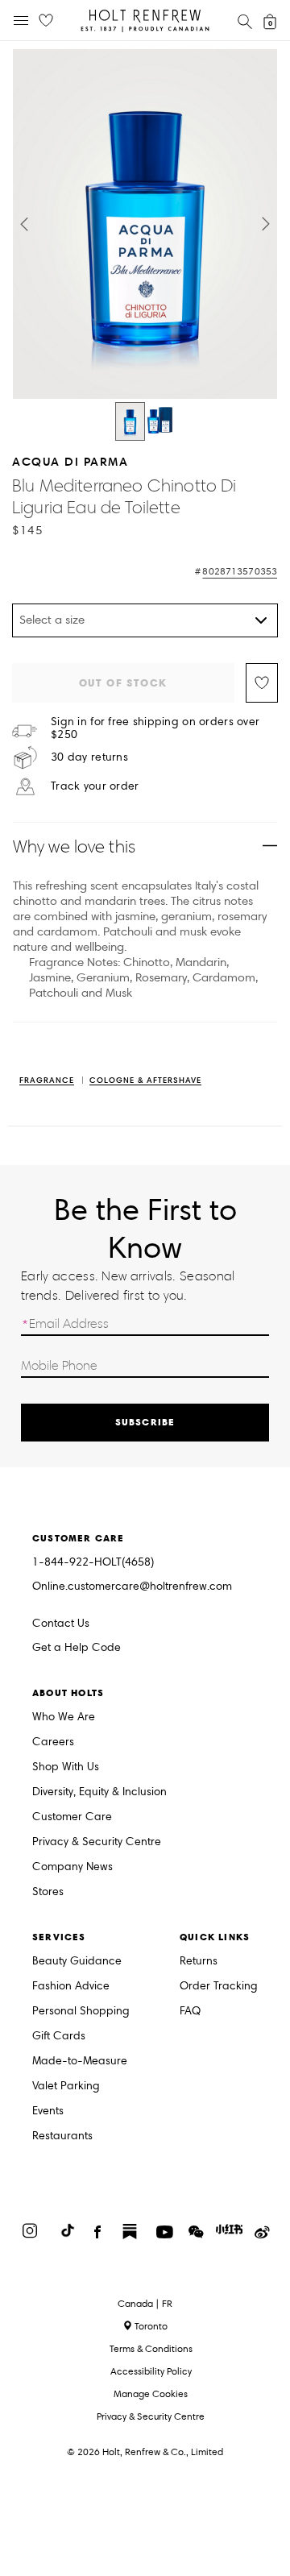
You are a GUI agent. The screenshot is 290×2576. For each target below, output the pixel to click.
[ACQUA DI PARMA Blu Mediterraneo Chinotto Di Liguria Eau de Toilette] (130, 421)
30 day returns (89, 757)
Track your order (95, 786)
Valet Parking (66, 2087)
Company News (72, 1867)
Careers (53, 1742)
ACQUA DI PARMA (70, 461)
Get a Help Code (77, 1648)
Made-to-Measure (80, 2062)
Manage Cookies (151, 2393)
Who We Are (64, 1717)
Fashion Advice (71, 1987)
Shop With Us (66, 1767)
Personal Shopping (81, 2012)
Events (48, 2111)
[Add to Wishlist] (262, 683)
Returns (199, 1962)
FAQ (190, 2012)
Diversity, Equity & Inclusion (99, 1792)
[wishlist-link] (46, 21)
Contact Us (61, 1623)
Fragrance (47, 1081)
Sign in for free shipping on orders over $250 (155, 728)
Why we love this (74, 846)
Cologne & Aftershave (145, 1081)
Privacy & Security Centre (97, 1842)
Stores (48, 1892)
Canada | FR (145, 2304)
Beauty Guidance (77, 1962)
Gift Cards (59, 2037)
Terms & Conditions (151, 2348)
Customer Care (72, 1817)
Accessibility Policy (151, 2371)
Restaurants (62, 2136)
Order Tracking (219, 1987)
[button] (24, 224)
